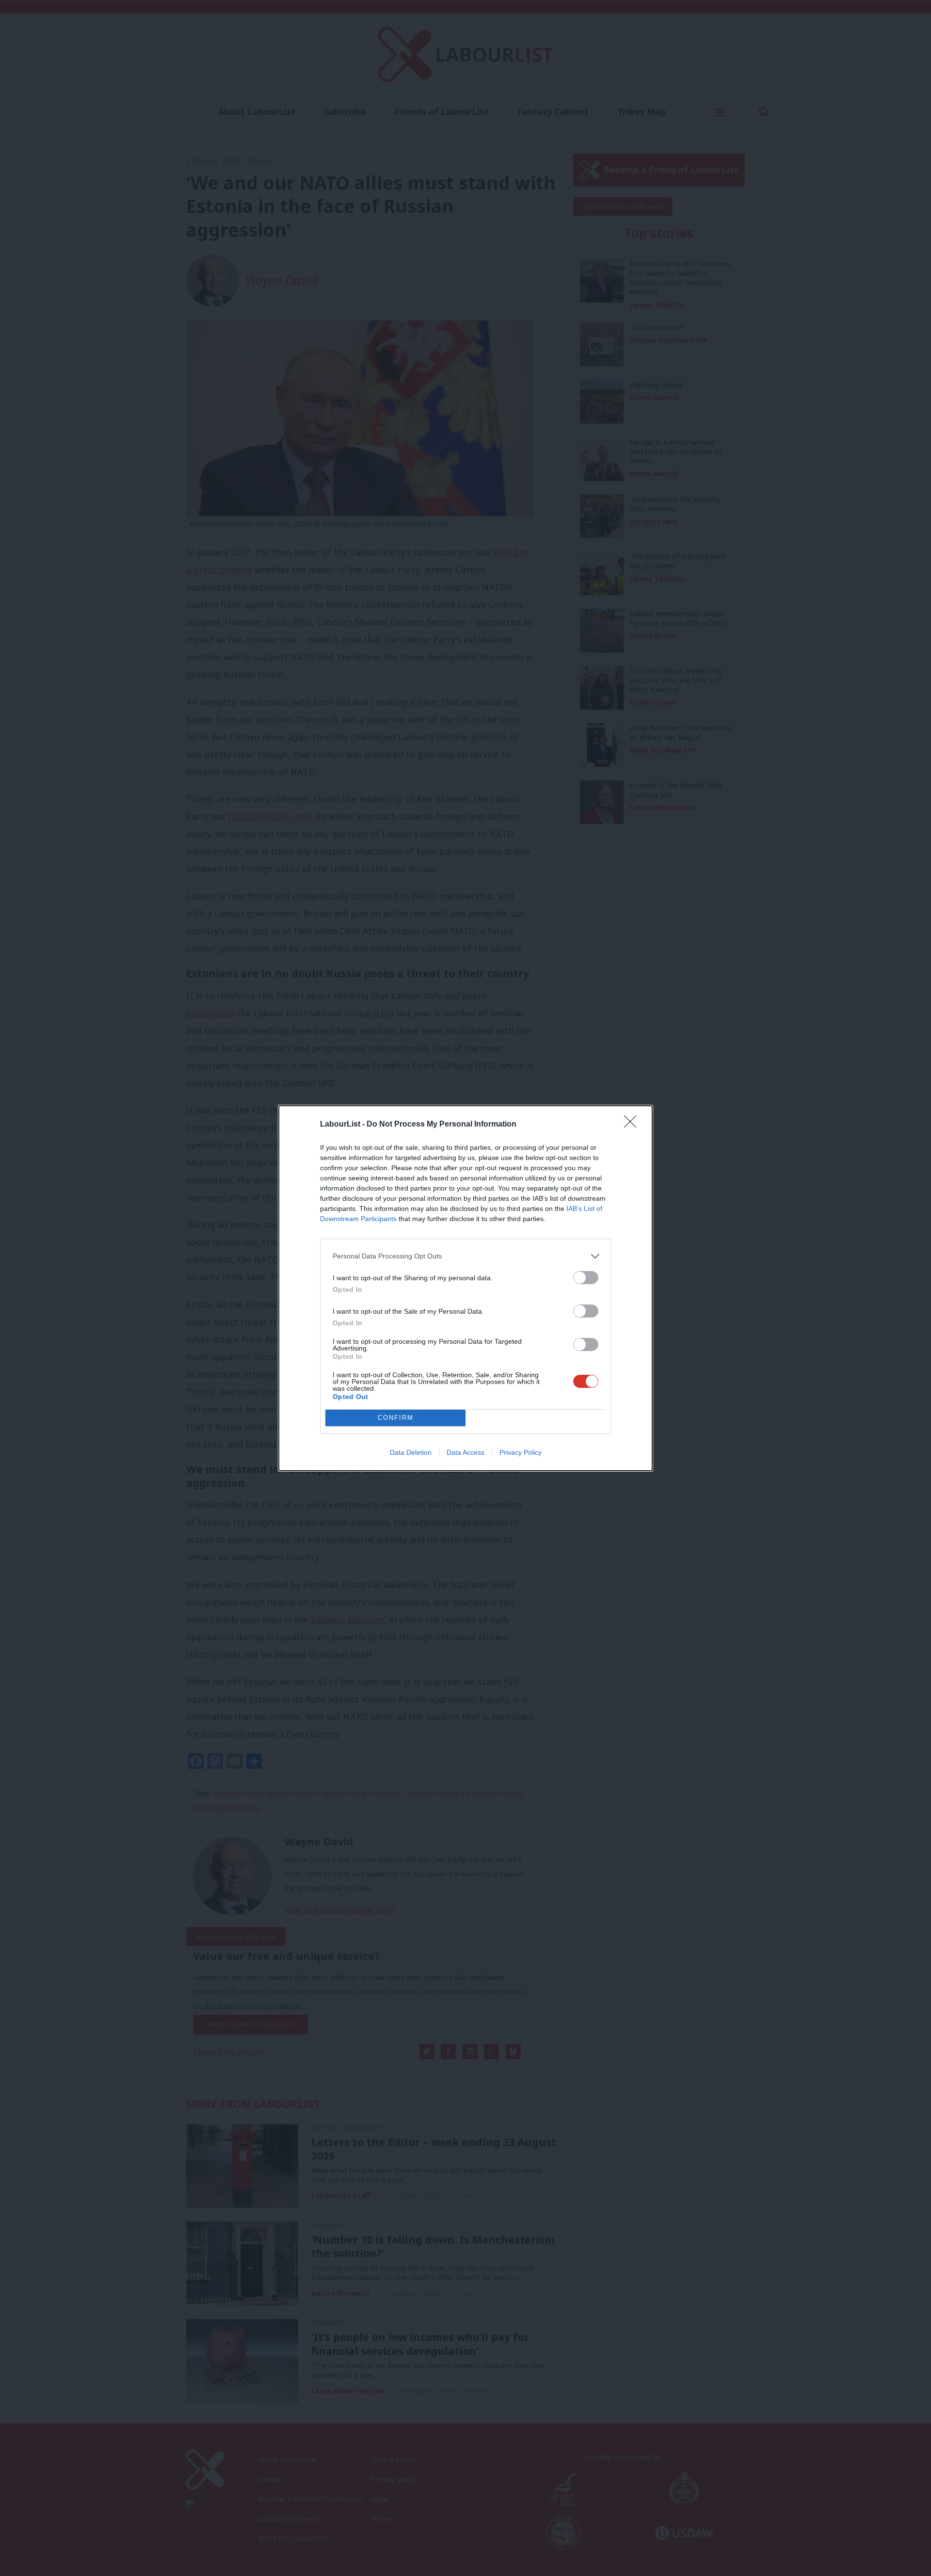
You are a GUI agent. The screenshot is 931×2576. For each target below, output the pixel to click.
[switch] (586, 1278)
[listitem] (465, 1256)
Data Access (465, 1452)
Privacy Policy (521, 1452)
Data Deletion (411, 1452)
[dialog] (465, 1288)
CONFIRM (396, 1418)
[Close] (633, 1125)
